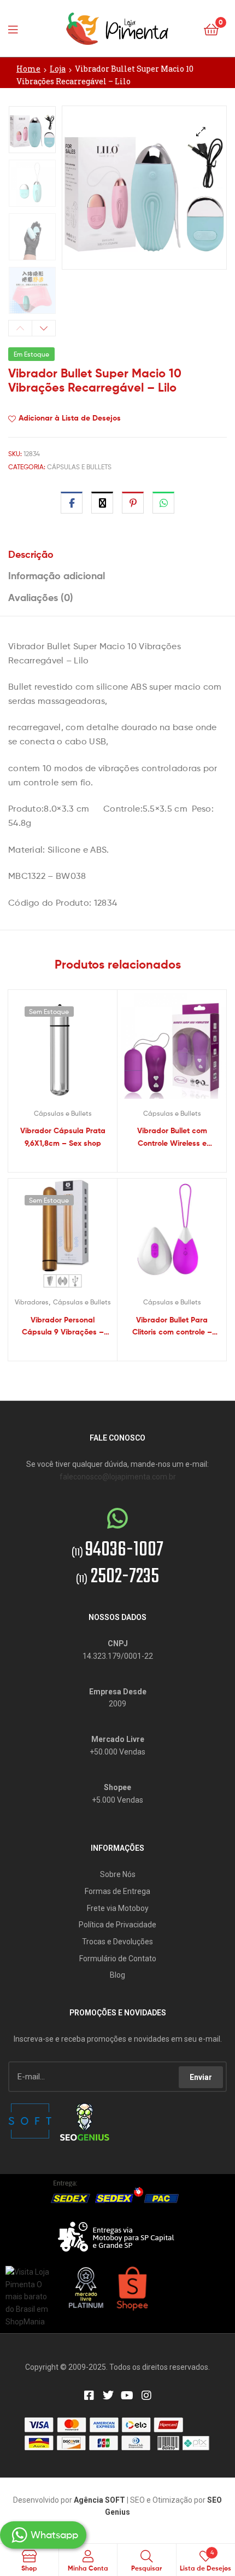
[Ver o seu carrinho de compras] (211, 29)
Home (28, 69)
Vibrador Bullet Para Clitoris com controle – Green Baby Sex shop (172, 1327)
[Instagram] (146, 2396)
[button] (201, 132)
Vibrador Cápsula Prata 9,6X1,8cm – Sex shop (63, 1137)
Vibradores (32, 1302)
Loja (58, 69)
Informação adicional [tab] (57, 576)
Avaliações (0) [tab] (41, 598)
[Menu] (16, 28)
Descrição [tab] (31, 554)
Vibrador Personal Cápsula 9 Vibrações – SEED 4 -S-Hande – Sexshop (63, 1327)
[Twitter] (108, 2396)
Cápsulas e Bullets (79, 467)
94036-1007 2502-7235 (117, 1564)
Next (44, 328)
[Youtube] (127, 2396)
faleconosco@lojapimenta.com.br (118, 1477)
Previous (20, 328)
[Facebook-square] (89, 2396)
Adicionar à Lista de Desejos (70, 418)
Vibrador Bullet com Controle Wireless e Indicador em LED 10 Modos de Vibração (172, 1137)
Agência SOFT (99, 2500)
